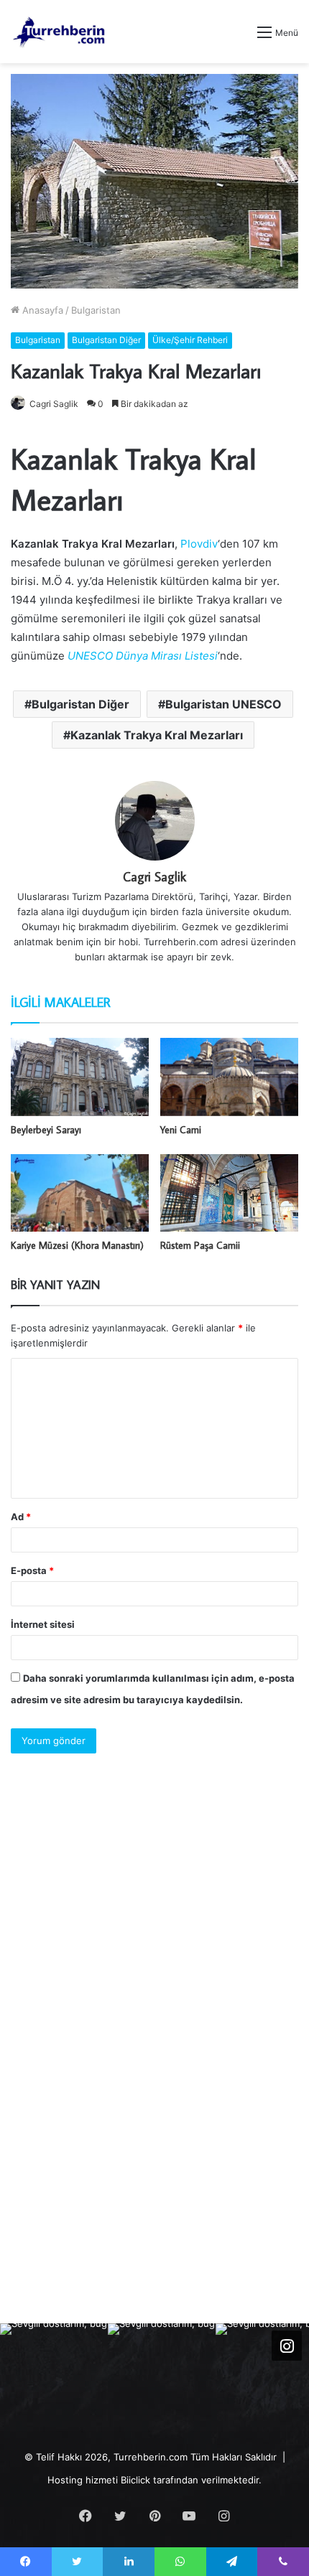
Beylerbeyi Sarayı (46, 1130)
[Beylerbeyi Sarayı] (80, 1077)
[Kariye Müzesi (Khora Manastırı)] (80, 1193)
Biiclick (135, 2480)
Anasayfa (41, 310)
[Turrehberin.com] (60, 32)
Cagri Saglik (54, 404)
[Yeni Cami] (229, 1077)
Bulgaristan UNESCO (223, 704)
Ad (21, 1517)
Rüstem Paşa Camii (200, 1245)
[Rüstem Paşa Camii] (229, 1193)
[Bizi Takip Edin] (287, 2346)
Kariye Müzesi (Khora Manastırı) (77, 1245)
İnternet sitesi (43, 1624)
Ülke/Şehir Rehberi (190, 340)
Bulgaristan (96, 310)
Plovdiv (199, 544)
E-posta (32, 1570)
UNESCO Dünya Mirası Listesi (143, 656)
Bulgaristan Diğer (106, 340)
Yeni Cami (181, 1130)
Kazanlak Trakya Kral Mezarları (157, 735)
